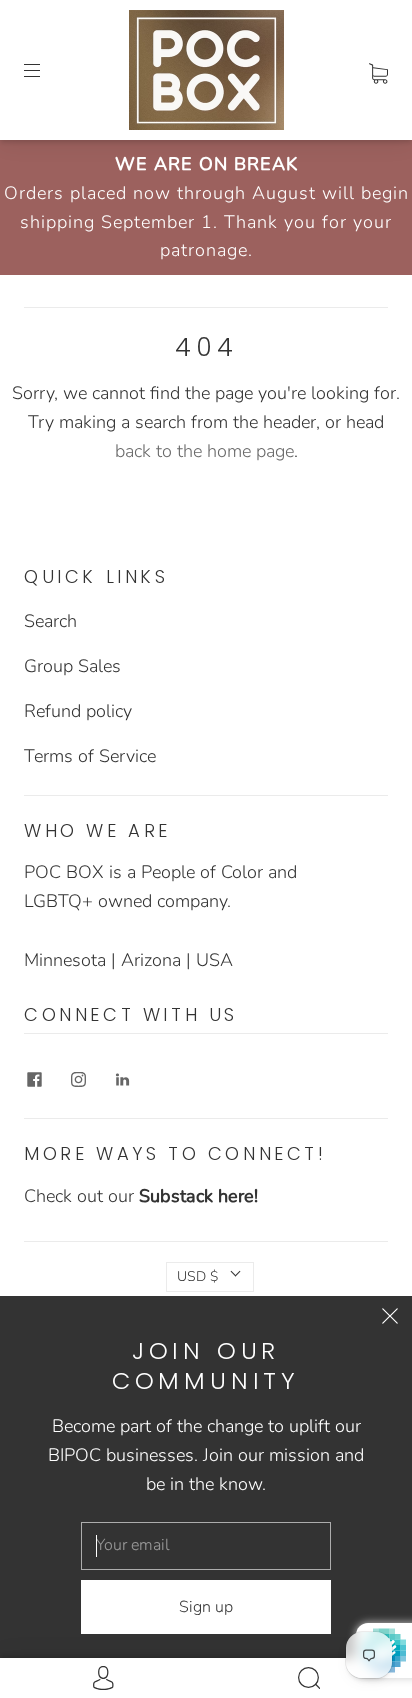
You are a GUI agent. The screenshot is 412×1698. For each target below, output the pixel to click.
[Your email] (206, 1546)
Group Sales (72, 666)
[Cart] (378, 70)
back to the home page (204, 451)
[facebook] (34, 1080)
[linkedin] (122, 1080)
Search (50, 621)
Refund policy (78, 711)
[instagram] (78, 1080)
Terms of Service (90, 756)
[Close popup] (390, 1318)
